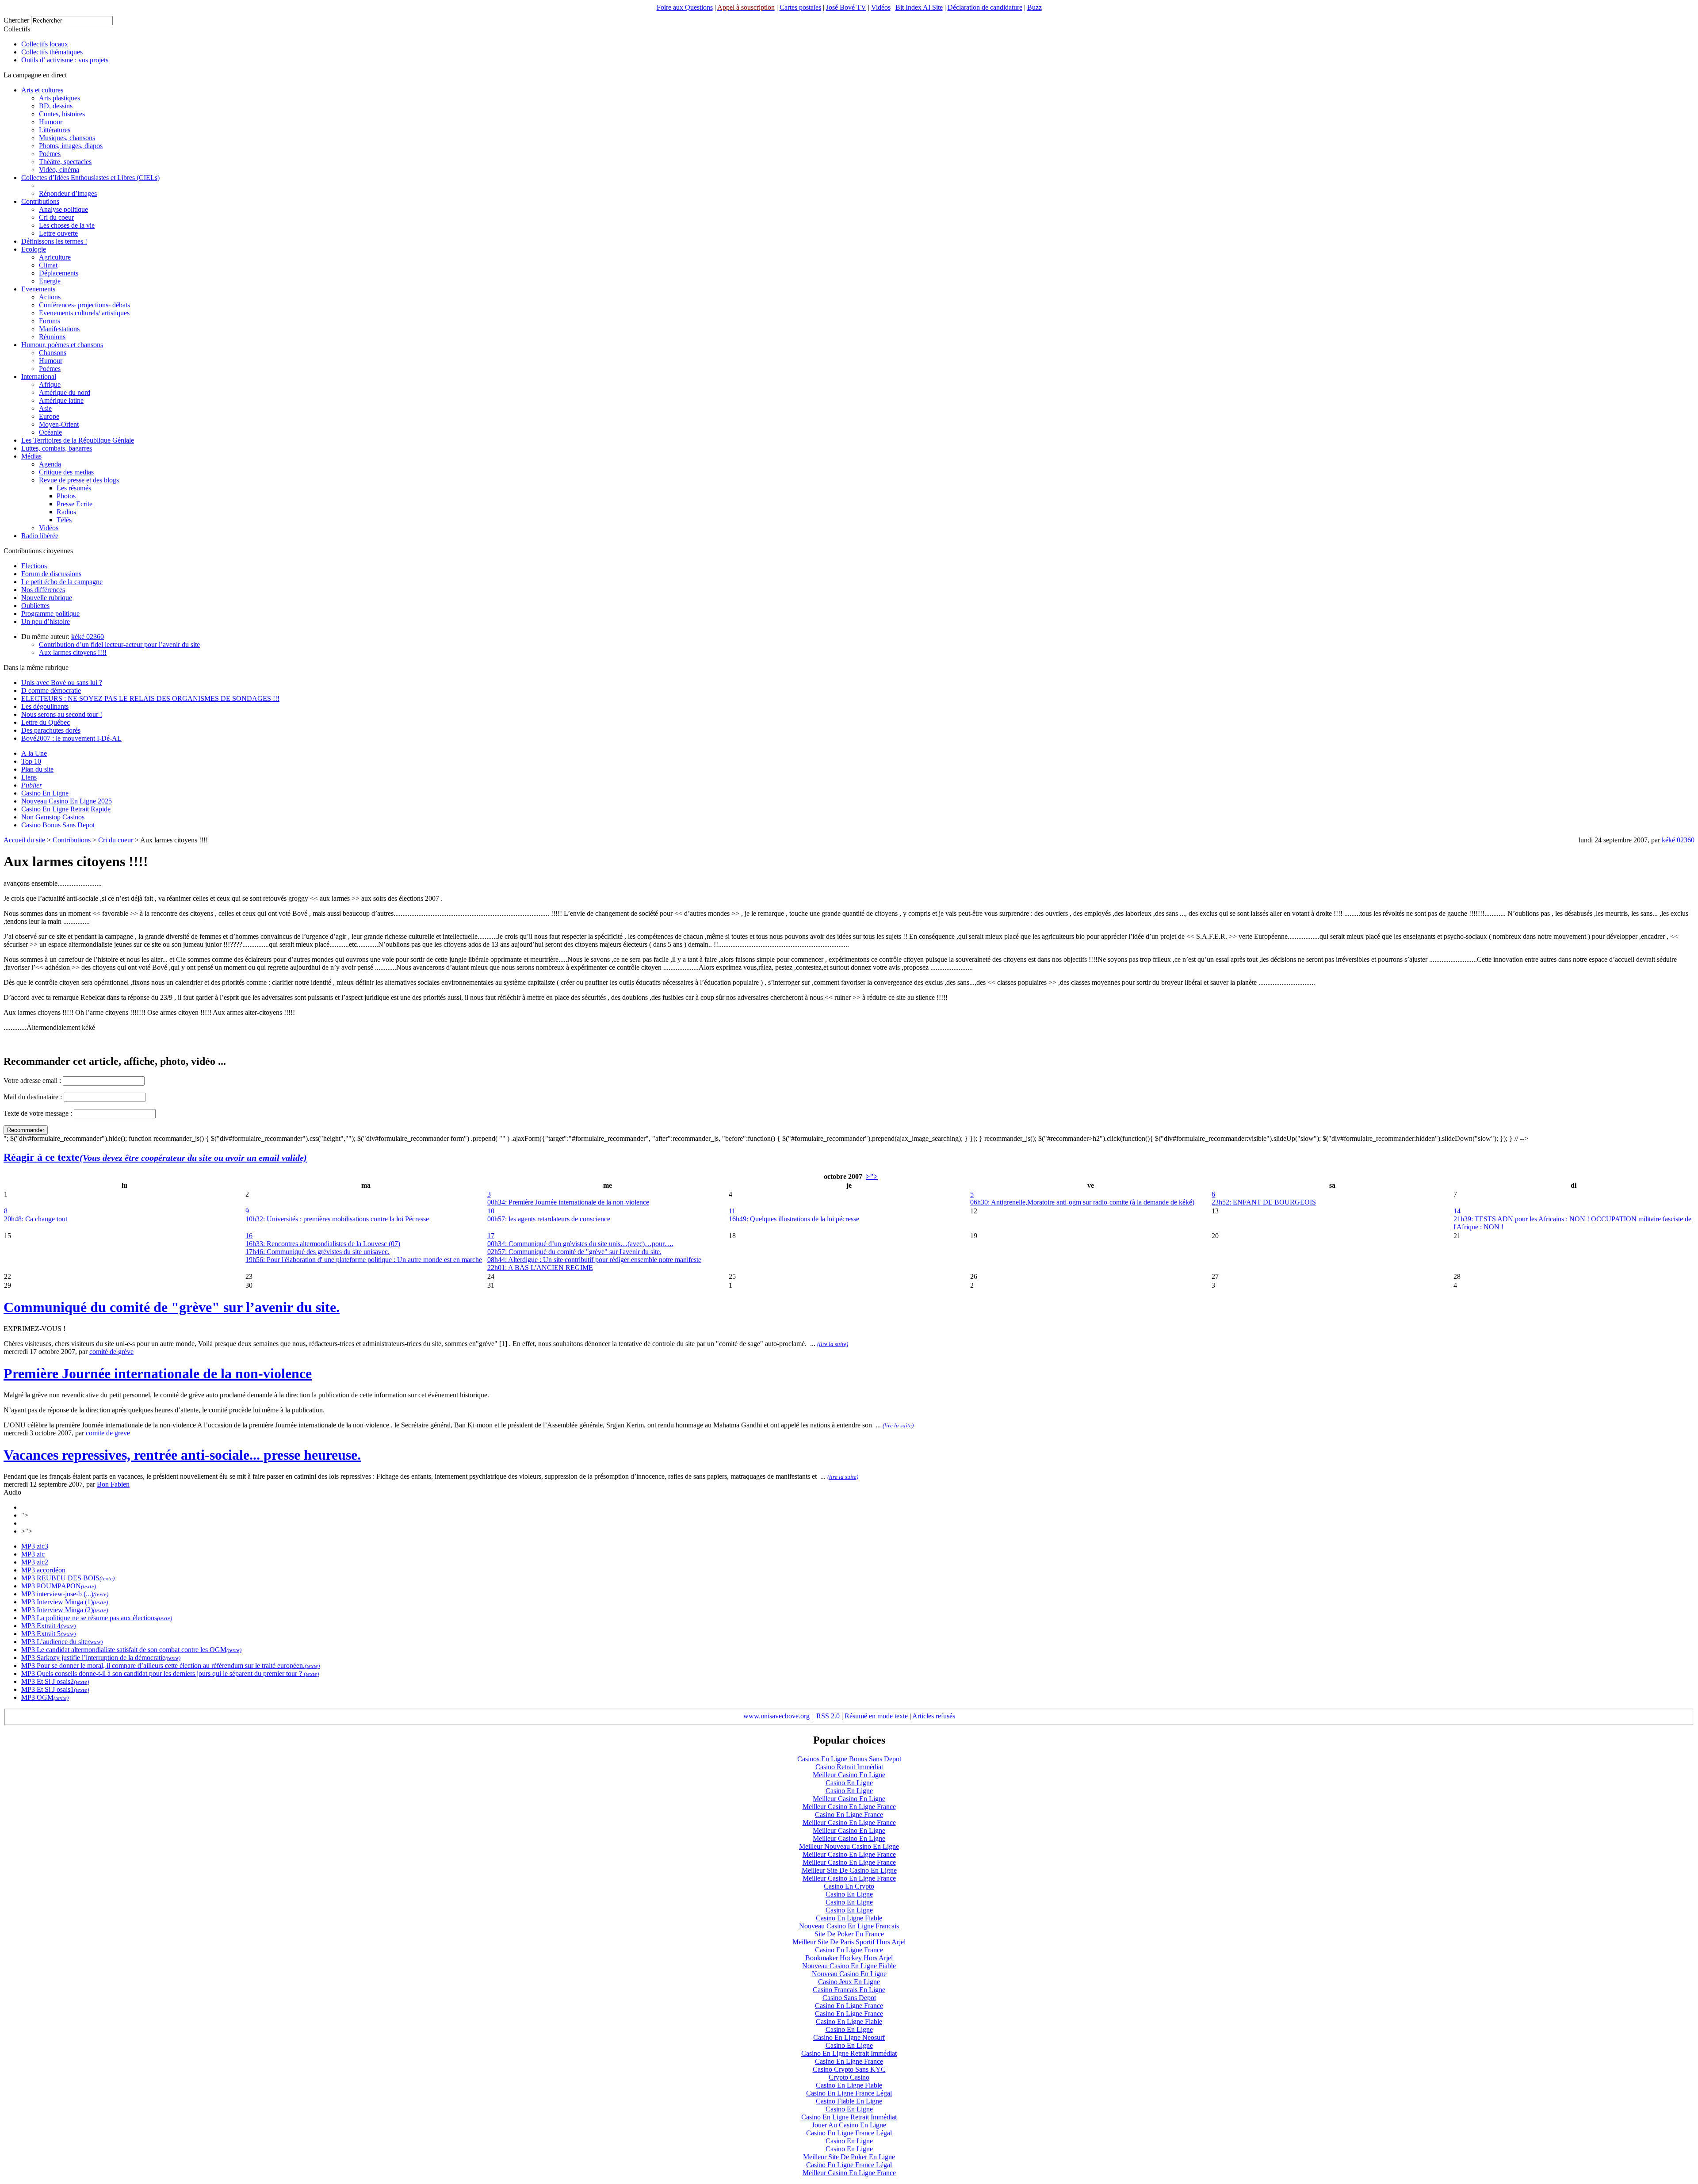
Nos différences (43, 590)
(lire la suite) (833, 1344)
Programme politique (50, 614)
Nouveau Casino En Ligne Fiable (849, 1966)
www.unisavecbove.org (776, 1716)
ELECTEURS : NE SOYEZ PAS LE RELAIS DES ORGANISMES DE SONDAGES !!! (150, 698)
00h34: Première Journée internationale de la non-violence (568, 1202)
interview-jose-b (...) (64, 1594)
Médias (31, 456)
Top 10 (31, 761)
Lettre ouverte (58, 233)
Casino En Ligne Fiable (849, 1918)
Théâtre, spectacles (65, 162)
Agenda (50, 464)
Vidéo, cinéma (59, 170)
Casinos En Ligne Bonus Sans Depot (849, 1759)
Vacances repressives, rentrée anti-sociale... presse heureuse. (182, 1455)
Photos (66, 496)
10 (491, 1211)
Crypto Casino (849, 2077)
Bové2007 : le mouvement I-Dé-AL (71, 738)
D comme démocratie (51, 690)
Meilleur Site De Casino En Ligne (849, 1870)
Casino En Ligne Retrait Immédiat (849, 2053)
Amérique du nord (65, 392)
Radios (66, 512)
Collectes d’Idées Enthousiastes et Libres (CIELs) (90, 178)
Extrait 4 (48, 1626)
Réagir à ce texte (155, 1157)
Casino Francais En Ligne (849, 1990)
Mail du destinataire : (33, 1097)
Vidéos (881, 7)
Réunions (52, 337)
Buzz (1034, 7)
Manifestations (59, 329)
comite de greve (108, 1433)
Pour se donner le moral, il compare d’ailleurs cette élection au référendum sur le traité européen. (170, 1666)
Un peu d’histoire (46, 622)
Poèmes (50, 154)
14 (1457, 1211)
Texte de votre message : (38, 1113)
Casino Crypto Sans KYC (849, 2069)
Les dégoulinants (45, 706)
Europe (49, 416)
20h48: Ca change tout (36, 1219)
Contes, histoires (62, 114)
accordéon (50, 1570)
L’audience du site (61, 1642)
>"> (872, 1176)
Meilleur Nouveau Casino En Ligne (849, 1846)
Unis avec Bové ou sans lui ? (62, 683)
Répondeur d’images (68, 193)
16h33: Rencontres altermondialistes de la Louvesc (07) (323, 1244)
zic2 (42, 1562)
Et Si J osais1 (54, 1689)
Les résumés (74, 488)
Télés (64, 520)
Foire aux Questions (685, 7)
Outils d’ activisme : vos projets (65, 60)
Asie (45, 408)
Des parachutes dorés (51, 730)
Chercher (16, 20)
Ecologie (34, 249)
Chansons (53, 353)
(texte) (107, 1578)
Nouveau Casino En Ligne (849, 1974)
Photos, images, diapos (71, 146)
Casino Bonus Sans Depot (58, 825)
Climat (48, 265)
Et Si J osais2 (54, 1681)
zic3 (42, 1546)
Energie (50, 281)
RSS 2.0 (827, 1716)
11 (732, 1211)
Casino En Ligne (45, 793)
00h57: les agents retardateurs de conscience (549, 1219)
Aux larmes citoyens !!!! (73, 652)
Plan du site (37, 769)
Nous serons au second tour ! (62, 714)
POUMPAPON (58, 1586)
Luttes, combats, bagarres (57, 448)
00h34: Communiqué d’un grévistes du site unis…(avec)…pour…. (580, 1244)
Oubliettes (35, 606)
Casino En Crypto (849, 1886)
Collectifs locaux (45, 44)
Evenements (38, 289)
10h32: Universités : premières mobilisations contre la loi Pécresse (337, 1219)
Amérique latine (61, 400)
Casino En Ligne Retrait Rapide (66, 809)
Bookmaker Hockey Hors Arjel (849, 1958)
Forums (50, 321)
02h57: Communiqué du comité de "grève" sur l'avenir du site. (574, 1252)
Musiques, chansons (67, 138)
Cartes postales (800, 7)
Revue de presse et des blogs (79, 480)
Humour (51, 122)
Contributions (40, 201)
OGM (44, 1697)
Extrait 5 (48, 1634)
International (39, 377)
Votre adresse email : (33, 1081)
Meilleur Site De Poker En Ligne (849, 2157)
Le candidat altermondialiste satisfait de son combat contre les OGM (131, 1650)
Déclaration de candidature (985, 7)
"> (25, 1515)
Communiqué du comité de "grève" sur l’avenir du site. (172, 1307)
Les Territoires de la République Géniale (78, 440)
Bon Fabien (113, 1484)
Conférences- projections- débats (84, 305)
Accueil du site (24, 840)
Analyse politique (63, 209)
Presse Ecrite (75, 504)
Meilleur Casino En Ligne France (849, 1807)
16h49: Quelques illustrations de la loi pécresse (794, 1219)
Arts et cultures (42, 90)
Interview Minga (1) (64, 1602)
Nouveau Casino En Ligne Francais (849, 1926)
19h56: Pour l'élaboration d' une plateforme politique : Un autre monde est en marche (364, 1260)
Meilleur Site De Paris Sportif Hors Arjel (849, 1942)
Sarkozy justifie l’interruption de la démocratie (100, 1658)
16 (249, 1236)
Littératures (55, 130)
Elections (34, 566)
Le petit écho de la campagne (62, 582)
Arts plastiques (59, 98)
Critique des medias (66, 472)
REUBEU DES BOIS (67, 1578)
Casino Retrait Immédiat (849, 1767)
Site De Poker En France (849, 1934)
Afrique (50, 384)
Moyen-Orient (59, 424)
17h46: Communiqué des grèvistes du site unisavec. (317, 1252)
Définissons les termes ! (54, 241)
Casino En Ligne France (849, 1815)
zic (40, 1554)
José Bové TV (846, 7)
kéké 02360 (88, 637)
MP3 (28, 1546)
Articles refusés (934, 1716)
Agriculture (55, 257)
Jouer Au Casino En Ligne (849, 2125)
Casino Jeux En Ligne (849, 1982)
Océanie (50, 432)
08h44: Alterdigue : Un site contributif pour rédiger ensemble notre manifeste (594, 1260)
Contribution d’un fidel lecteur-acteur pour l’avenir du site (119, 644)
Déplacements (59, 273)
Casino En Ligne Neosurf (849, 2037)
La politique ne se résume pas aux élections (96, 1618)
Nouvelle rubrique (47, 598)
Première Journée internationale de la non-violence (158, 1373)
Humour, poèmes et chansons (62, 345)
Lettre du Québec (46, 722)
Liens (29, 777)
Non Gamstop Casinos (53, 817)
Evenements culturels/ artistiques (84, 313)
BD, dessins (56, 106)
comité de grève (111, 1352)
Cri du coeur (56, 217)
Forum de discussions (51, 574)
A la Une (34, 753)
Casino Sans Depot (849, 1998)
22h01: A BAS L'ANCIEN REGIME (540, 1268)
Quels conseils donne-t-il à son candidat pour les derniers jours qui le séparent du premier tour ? (169, 1673)
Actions (50, 297)
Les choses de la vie (67, 225)
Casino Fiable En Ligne (849, 2101)
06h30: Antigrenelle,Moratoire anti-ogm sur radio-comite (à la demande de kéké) (1082, 1202)
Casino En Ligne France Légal (849, 2093)
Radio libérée (40, 536)
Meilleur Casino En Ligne (849, 1775)
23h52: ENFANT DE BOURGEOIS (1264, 1202)
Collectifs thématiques (52, 52)
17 (491, 1236)
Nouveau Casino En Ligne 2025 (67, 801)
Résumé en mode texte (876, 1716)
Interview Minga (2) (64, 1610)
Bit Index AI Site (919, 7)
